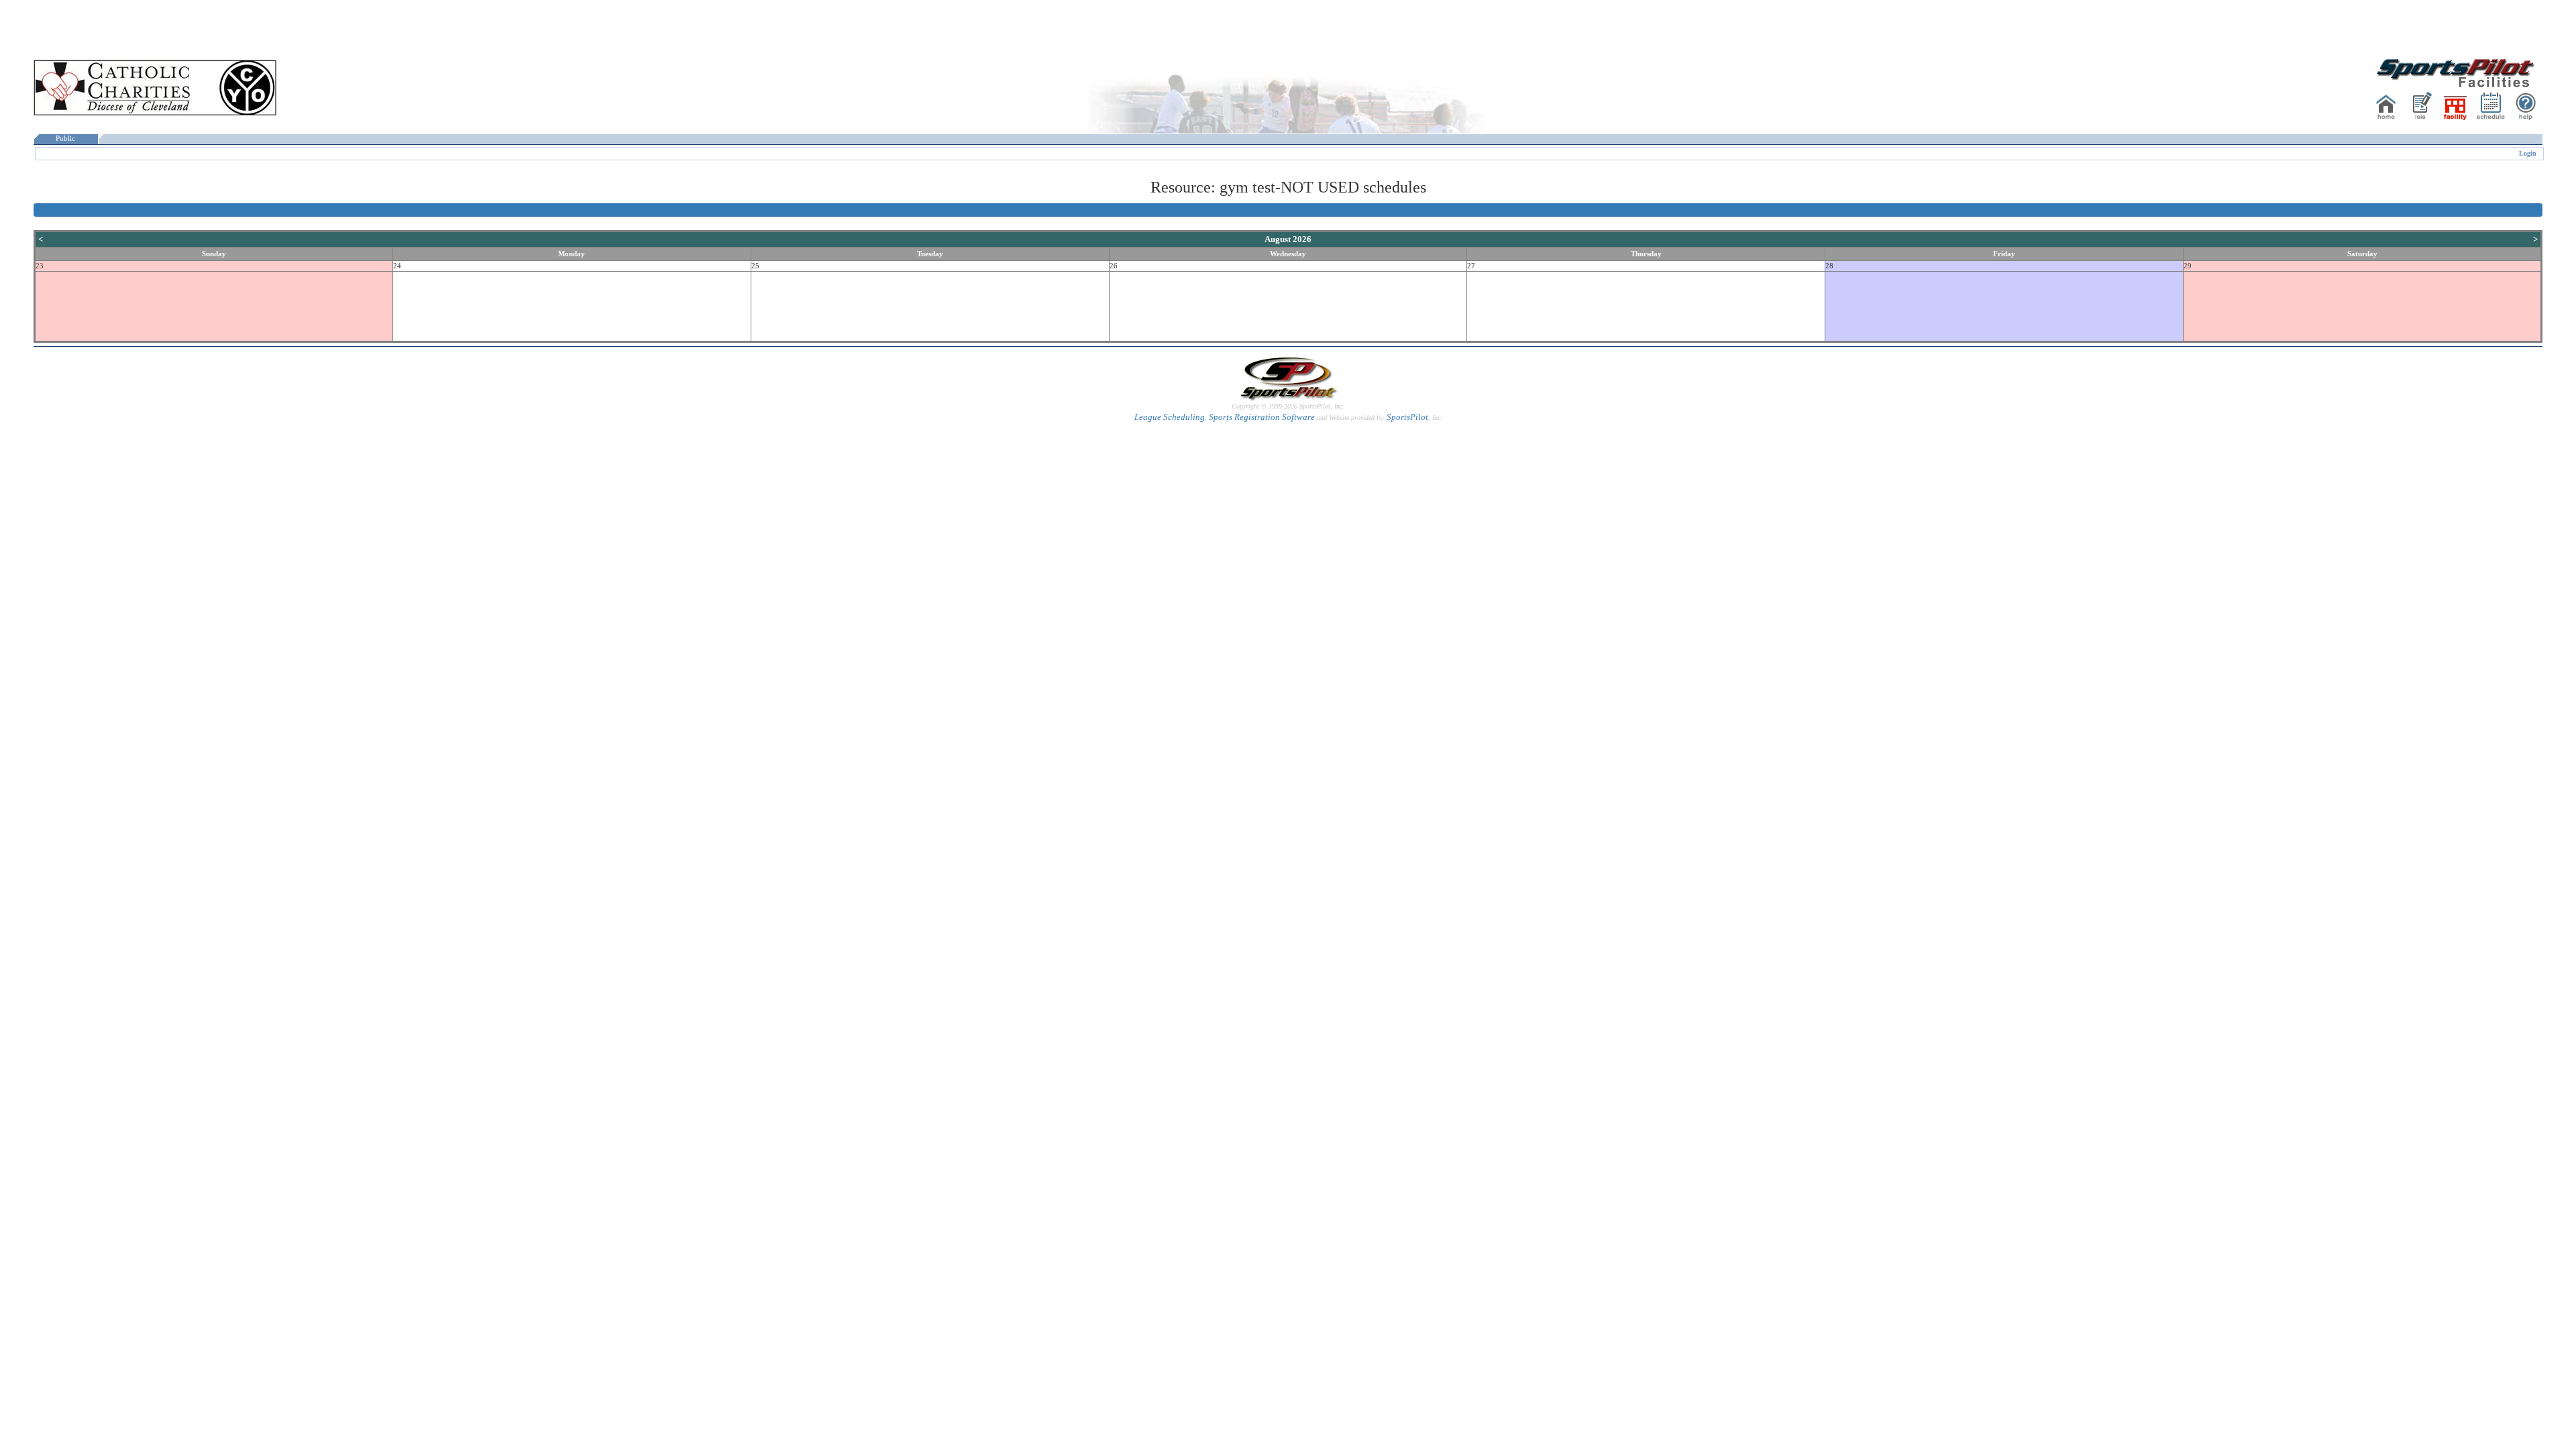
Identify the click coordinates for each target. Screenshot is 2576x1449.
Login (2528, 153)
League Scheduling (1170, 417)
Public (65, 139)
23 (40, 266)
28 (1829, 266)
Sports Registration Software (1262, 417)
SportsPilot (1407, 417)
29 (2188, 266)
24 (397, 266)
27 (1471, 266)
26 (1114, 266)
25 (755, 266)
